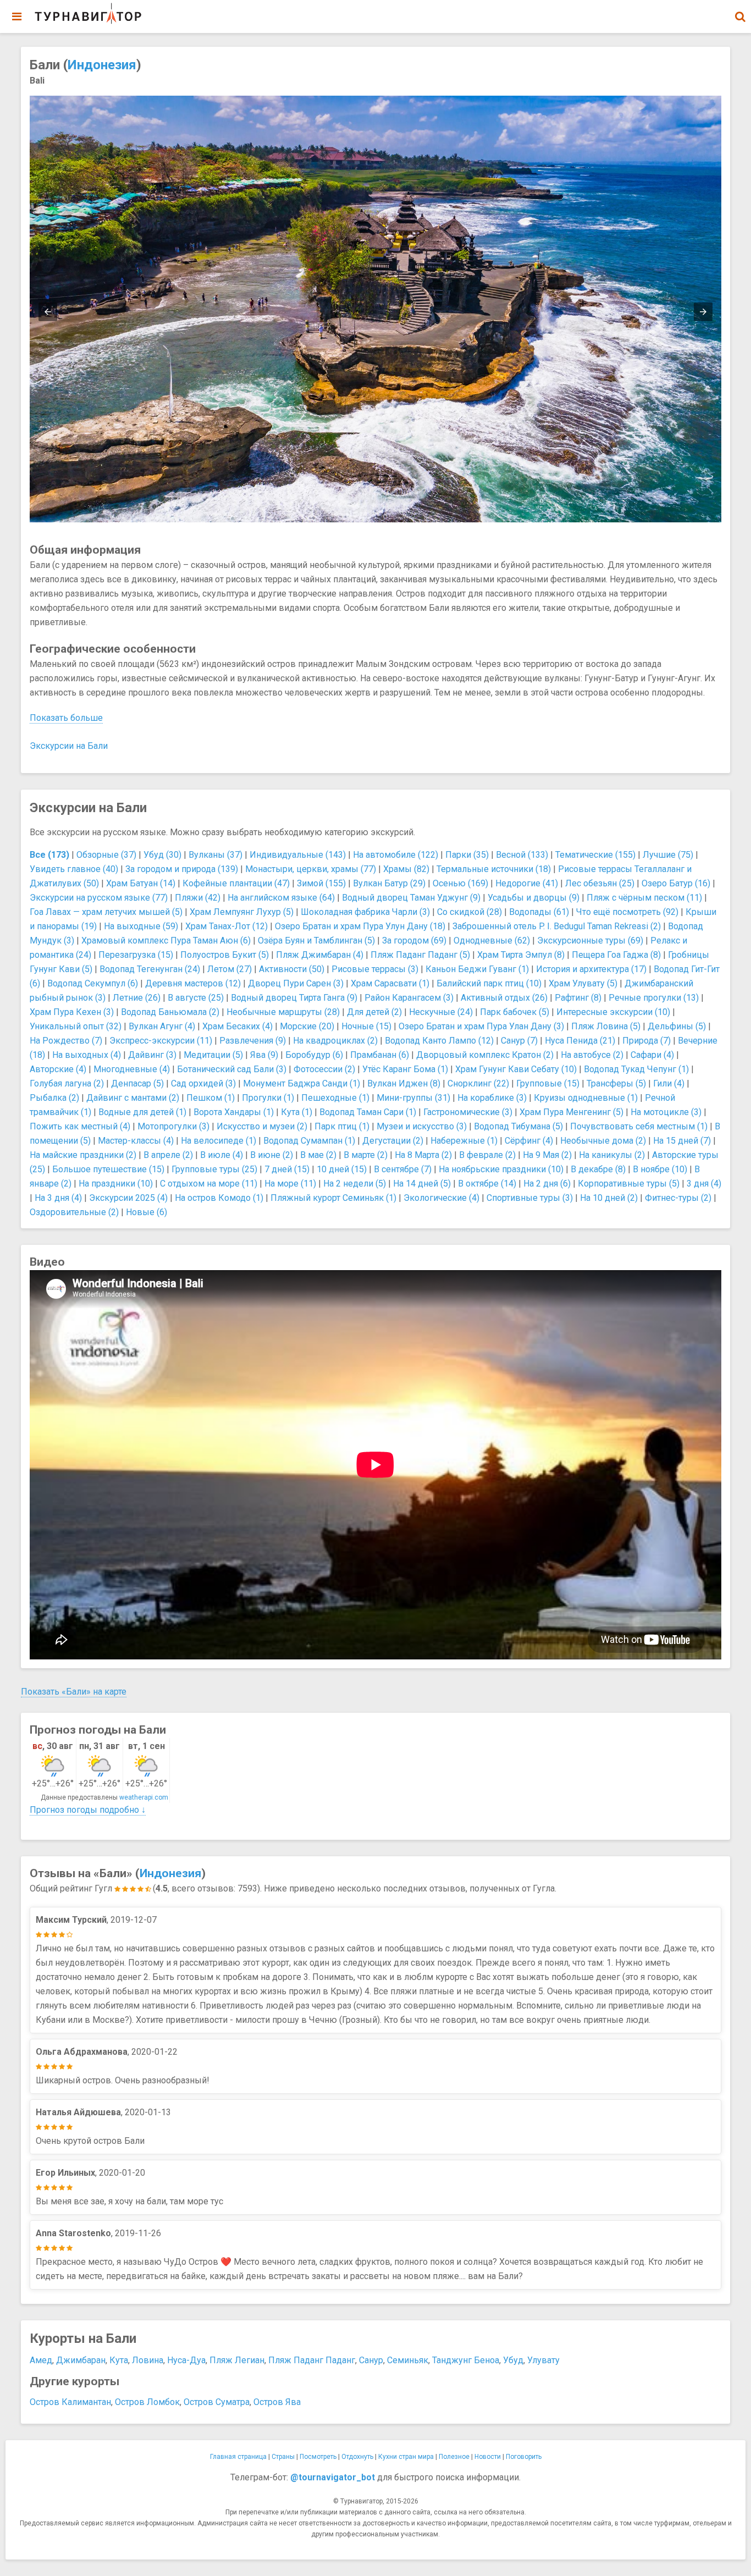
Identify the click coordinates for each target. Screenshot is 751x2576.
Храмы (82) (406, 869)
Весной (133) (522, 855)
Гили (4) (669, 1083)
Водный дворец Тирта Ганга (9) (294, 998)
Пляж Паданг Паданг (312, 2360)
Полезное (454, 2457)
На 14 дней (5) (422, 1184)
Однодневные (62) (492, 941)
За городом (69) (414, 941)
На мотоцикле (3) (666, 1112)
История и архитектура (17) (591, 969)
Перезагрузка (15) (136, 955)
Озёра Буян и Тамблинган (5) (316, 941)
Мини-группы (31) (413, 1098)
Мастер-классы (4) (136, 1141)
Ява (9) (264, 1055)
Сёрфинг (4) (529, 1141)
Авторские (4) (58, 1069)
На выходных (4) (87, 1055)
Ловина (148, 2360)
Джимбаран (81, 2360)
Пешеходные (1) (335, 1098)
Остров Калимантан (70, 2402)
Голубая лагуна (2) (67, 1083)
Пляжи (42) (198, 898)
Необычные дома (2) (603, 1141)
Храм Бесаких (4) (238, 1026)
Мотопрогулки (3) (173, 1126)
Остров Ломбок (147, 2402)
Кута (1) (297, 1112)
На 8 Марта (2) (423, 1155)
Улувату (543, 2360)
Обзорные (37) (106, 855)
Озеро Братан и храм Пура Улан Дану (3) (481, 1026)
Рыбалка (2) (54, 1098)
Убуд (513, 2360)
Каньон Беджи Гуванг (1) (477, 969)
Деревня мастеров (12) (193, 983)
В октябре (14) (487, 1184)
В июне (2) (272, 1155)
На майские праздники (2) (83, 1155)
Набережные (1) (464, 1141)
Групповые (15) (548, 1083)
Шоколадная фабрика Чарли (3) (365, 912)
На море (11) (290, 1184)
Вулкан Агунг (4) (162, 1026)
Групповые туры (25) (214, 1169)
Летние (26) (137, 998)
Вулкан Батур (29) (389, 883)
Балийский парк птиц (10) (489, 983)
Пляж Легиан (237, 2360)
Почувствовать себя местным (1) (639, 1126)
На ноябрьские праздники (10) (501, 1169)
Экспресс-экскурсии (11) (161, 1041)
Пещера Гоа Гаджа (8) (616, 955)
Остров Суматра (217, 2402)
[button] (740, 16)
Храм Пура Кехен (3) (72, 1012)
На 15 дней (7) (682, 1141)
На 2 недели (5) (355, 1184)
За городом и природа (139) (182, 869)
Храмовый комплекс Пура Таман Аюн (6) (166, 941)
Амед (41, 2360)
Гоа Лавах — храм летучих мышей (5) (106, 912)
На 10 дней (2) (609, 1198)
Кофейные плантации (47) (236, 883)
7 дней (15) (287, 1169)
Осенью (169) (460, 883)
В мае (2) (318, 1155)
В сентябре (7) (403, 1169)
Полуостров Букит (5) (225, 955)
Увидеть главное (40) (74, 869)
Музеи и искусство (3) (422, 1126)
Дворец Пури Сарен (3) (296, 983)
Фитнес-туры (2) (678, 1198)
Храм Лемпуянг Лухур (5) (242, 912)
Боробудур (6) (314, 1055)
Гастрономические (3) (468, 1112)
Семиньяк (408, 2360)
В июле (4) (222, 1155)
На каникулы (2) (612, 1155)
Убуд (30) (162, 855)
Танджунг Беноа (466, 2360)
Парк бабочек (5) (515, 1012)
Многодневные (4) (132, 1069)
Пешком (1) (211, 1098)
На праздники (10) (116, 1184)
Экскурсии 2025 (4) (128, 1198)
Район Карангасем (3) (409, 998)
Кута (119, 2360)
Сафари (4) (652, 1055)
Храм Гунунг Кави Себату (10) (516, 1069)
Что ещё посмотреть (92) (627, 912)
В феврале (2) (487, 1155)
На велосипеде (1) (219, 1141)
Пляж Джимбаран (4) (320, 955)
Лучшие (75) (668, 855)
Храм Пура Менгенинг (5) (571, 1112)
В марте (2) (366, 1155)
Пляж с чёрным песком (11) (644, 898)
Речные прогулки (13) (654, 998)
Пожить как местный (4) (80, 1126)
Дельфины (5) (677, 1026)
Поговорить (524, 2457)
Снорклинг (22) (478, 1083)
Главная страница (238, 2457)
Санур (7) (519, 1041)
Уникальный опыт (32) (76, 1026)
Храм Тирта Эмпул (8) (521, 955)
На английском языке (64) (281, 898)
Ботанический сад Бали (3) (232, 1069)
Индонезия (102, 65)
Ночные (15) (366, 1026)
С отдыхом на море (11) (209, 1184)
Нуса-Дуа (186, 2360)
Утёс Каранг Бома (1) (405, 1069)
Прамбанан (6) (380, 1055)
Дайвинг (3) (152, 1055)
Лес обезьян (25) (600, 883)
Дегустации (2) (393, 1141)
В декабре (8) (598, 1169)
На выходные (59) (141, 926)
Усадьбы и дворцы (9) (534, 898)
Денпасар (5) (137, 1083)
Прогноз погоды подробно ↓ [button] (88, 1810)
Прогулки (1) (268, 1098)
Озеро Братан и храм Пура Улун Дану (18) (360, 926)
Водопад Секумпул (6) (93, 983)
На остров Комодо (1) (219, 1198)
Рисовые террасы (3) (375, 969)
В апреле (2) (168, 1155)
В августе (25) (196, 998)
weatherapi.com (144, 1797)
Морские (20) (307, 1026)
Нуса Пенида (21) (580, 1041)
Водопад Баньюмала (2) (170, 1012)
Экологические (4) (441, 1198)
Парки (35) (467, 855)
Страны (283, 2457)
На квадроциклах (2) (335, 1041)
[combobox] (740, 11)
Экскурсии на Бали (69, 746)
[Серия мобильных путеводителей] (88, 14)
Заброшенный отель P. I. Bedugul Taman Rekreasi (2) (557, 926)
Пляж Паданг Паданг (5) (420, 955)
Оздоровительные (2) (74, 1212)
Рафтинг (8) (578, 998)
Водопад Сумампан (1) (309, 1141)
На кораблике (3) (492, 1098)
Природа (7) (647, 1041)
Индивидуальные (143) (298, 855)
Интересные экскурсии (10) (613, 1012)
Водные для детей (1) (142, 1112)
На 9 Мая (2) (547, 1155)
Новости (488, 2457)
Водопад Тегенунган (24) (150, 969)
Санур (371, 2360)
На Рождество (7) (66, 1041)
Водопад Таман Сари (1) (368, 1112)
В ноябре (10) (660, 1169)
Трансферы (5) (616, 1083)
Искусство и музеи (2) (262, 1126)
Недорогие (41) (527, 883)
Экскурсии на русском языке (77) (99, 898)
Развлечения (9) (253, 1041)
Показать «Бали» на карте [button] (74, 1692)
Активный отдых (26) (504, 998)
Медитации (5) (213, 1055)
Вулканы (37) (216, 855)
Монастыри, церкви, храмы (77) (311, 869)
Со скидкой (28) (470, 912)
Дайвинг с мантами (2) (133, 1098)
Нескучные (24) (441, 1012)
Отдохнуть (357, 2457)
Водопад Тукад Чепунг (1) (636, 1069)
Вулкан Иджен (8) (404, 1083)
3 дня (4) (704, 1184)
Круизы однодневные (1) (586, 1098)
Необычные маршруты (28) (283, 1012)
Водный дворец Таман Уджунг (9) (411, 898)
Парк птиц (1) (342, 1126)
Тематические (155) (595, 855)
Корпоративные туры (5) (629, 1184)
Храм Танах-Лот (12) (227, 926)
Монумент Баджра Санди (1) (302, 1083)
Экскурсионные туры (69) (590, 941)
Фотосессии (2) (324, 1069)
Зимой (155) (321, 883)
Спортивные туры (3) (530, 1198)
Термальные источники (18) (494, 869)
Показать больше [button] (66, 718)
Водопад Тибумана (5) (518, 1126)
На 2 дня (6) (547, 1184)
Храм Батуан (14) (141, 883)
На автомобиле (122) (396, 855)
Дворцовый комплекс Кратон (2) (485, 1055)
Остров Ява (277, 2402)
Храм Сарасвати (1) (390, 983)
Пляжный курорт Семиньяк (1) (333, 1198)
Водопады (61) (539, 912)
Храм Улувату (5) (583, 983)
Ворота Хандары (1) (234, 1112)
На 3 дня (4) (58, 1198)
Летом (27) (230, 969)
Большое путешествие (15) (108, 1169)
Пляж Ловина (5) (606, 1026)
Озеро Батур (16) (676, 883)
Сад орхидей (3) (203, 1083)
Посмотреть (318, 2457)
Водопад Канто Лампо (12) (439, 1041)
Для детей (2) (374, 1012)
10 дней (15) (342, 1169)
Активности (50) (292, 969)
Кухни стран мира (406, 2457)
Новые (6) (147, 1212)
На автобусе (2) (592, 1055)
